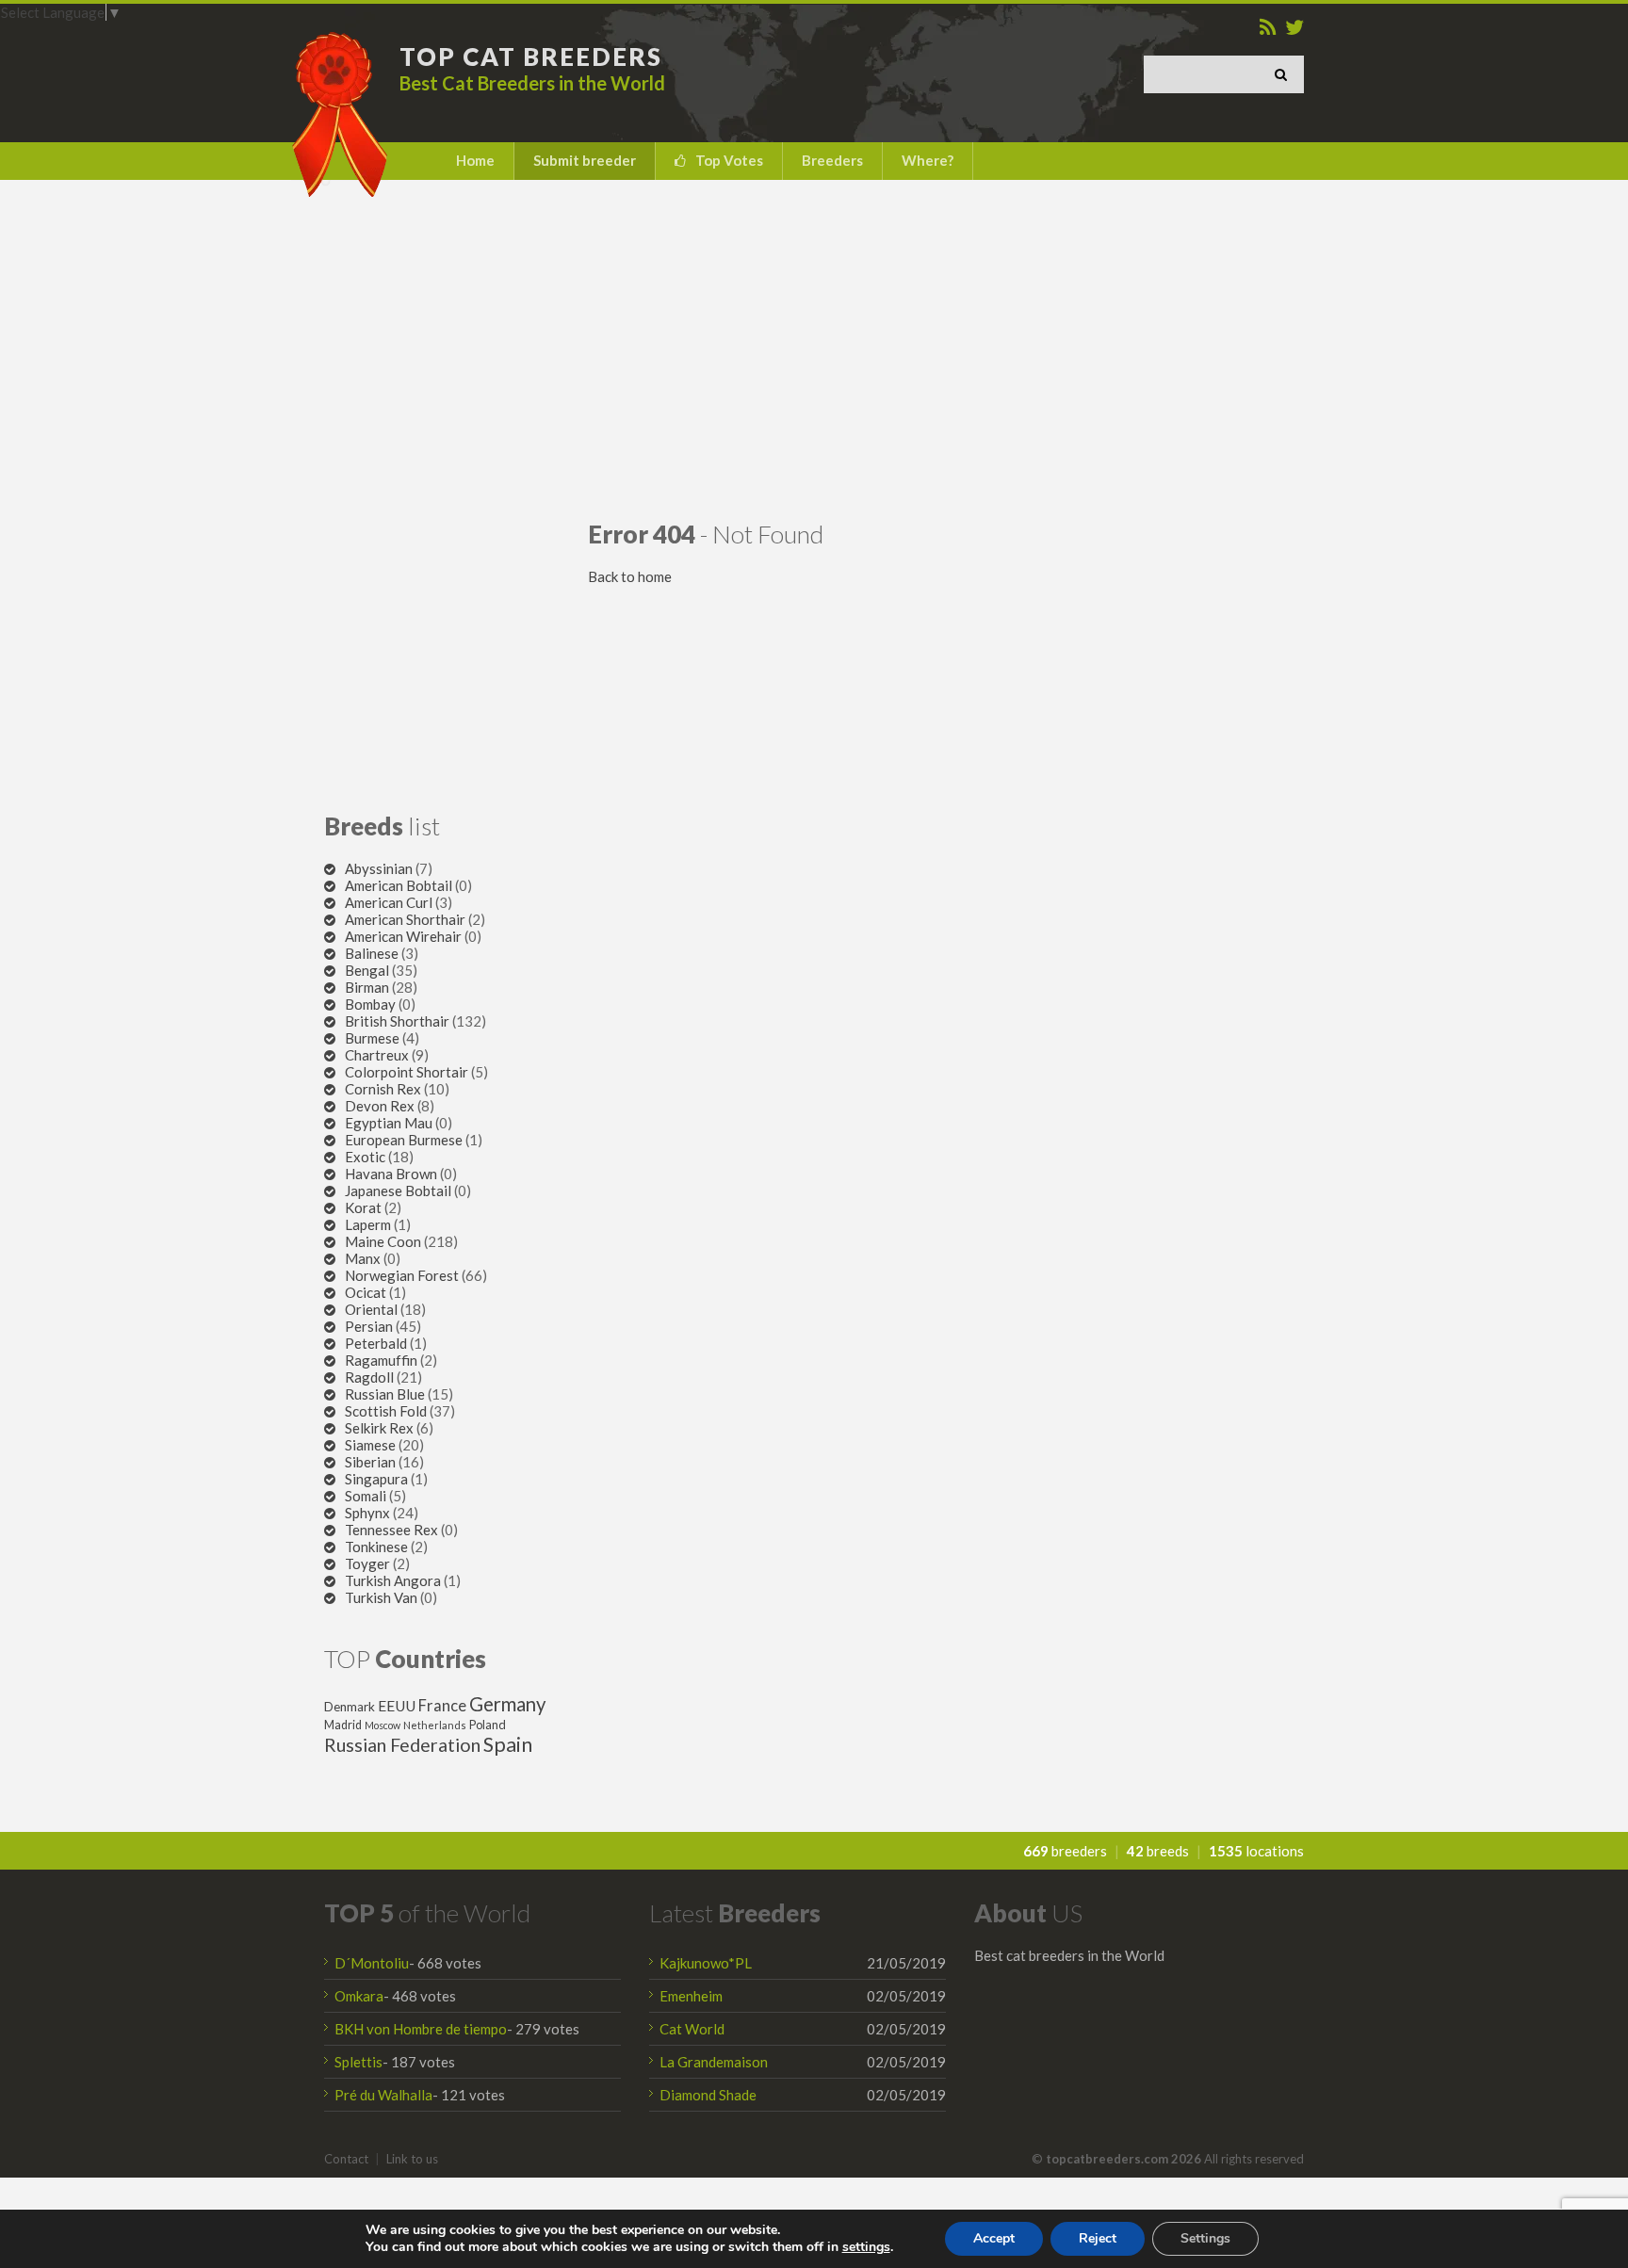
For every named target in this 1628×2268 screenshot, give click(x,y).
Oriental (371, 1309)
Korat (363, 1207)
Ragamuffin (381, 1360)
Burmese (372, 1038)
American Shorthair (405, 919)
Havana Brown (391, 1174)
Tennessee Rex (391, 1530)
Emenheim (691, 1996)
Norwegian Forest (402, 1275)
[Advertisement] (814, 349)
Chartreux (377, 1055)
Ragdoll (369, 1377)
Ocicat (366, 1292)
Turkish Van (381, 1597)
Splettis (358, 2062)
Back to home (630, 576)
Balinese (372, 953)
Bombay (370, 1004)
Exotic (365, 1157)
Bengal (367, 970)
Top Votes (729, 160)
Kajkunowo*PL (706, 1963)
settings (866, 2247)
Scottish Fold (386, 1411)
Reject (1098, 2238)
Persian (369, 1326)
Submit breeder (585, 160)
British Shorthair (397, 1021)
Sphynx (367, 1513)
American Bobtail (399, 885)
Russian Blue (385, 1394)
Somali (366, 1496)
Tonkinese (376, 1547)
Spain (508, 1744)
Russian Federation (402, 1745)
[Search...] (1285, 74)
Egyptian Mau (389, 1123)
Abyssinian (379, 868)
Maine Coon (383, 1241)
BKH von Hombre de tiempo (421, 2029)
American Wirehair (403, 936)
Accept (994, 2238)
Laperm (368, 1224)
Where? (928, 160)
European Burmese (404, 1140)
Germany (507, 1704)
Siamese (370, 1445)
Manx (363, 1258)
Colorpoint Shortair (407, 1072)
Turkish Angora (393, 1580)
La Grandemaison (714, 2062)
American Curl (389, 902)
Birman (367, 987)
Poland (488, 1725)
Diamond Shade (708, 2095)
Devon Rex (380, 1106)
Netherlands (435, 1725)
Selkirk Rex (379, 1428)
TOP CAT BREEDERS (531, 57)
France (442, 1706)
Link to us (412, 2159)
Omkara (359, 1996)
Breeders (832, 160)
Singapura (376, 1479)
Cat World (692, 2029)
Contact (346, 2159)
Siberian (370, 1462)
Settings (1205, 2238)
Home (475, 160)
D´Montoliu (372, 1963)
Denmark (350, 1707)
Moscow (383, 1725)
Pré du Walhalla (383, 2095)
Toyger (367, 1563)
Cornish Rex (383, 1089)
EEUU (397, 1706)
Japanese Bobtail (398, 1191)
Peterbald (376, 1343)
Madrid (343, 1725)
